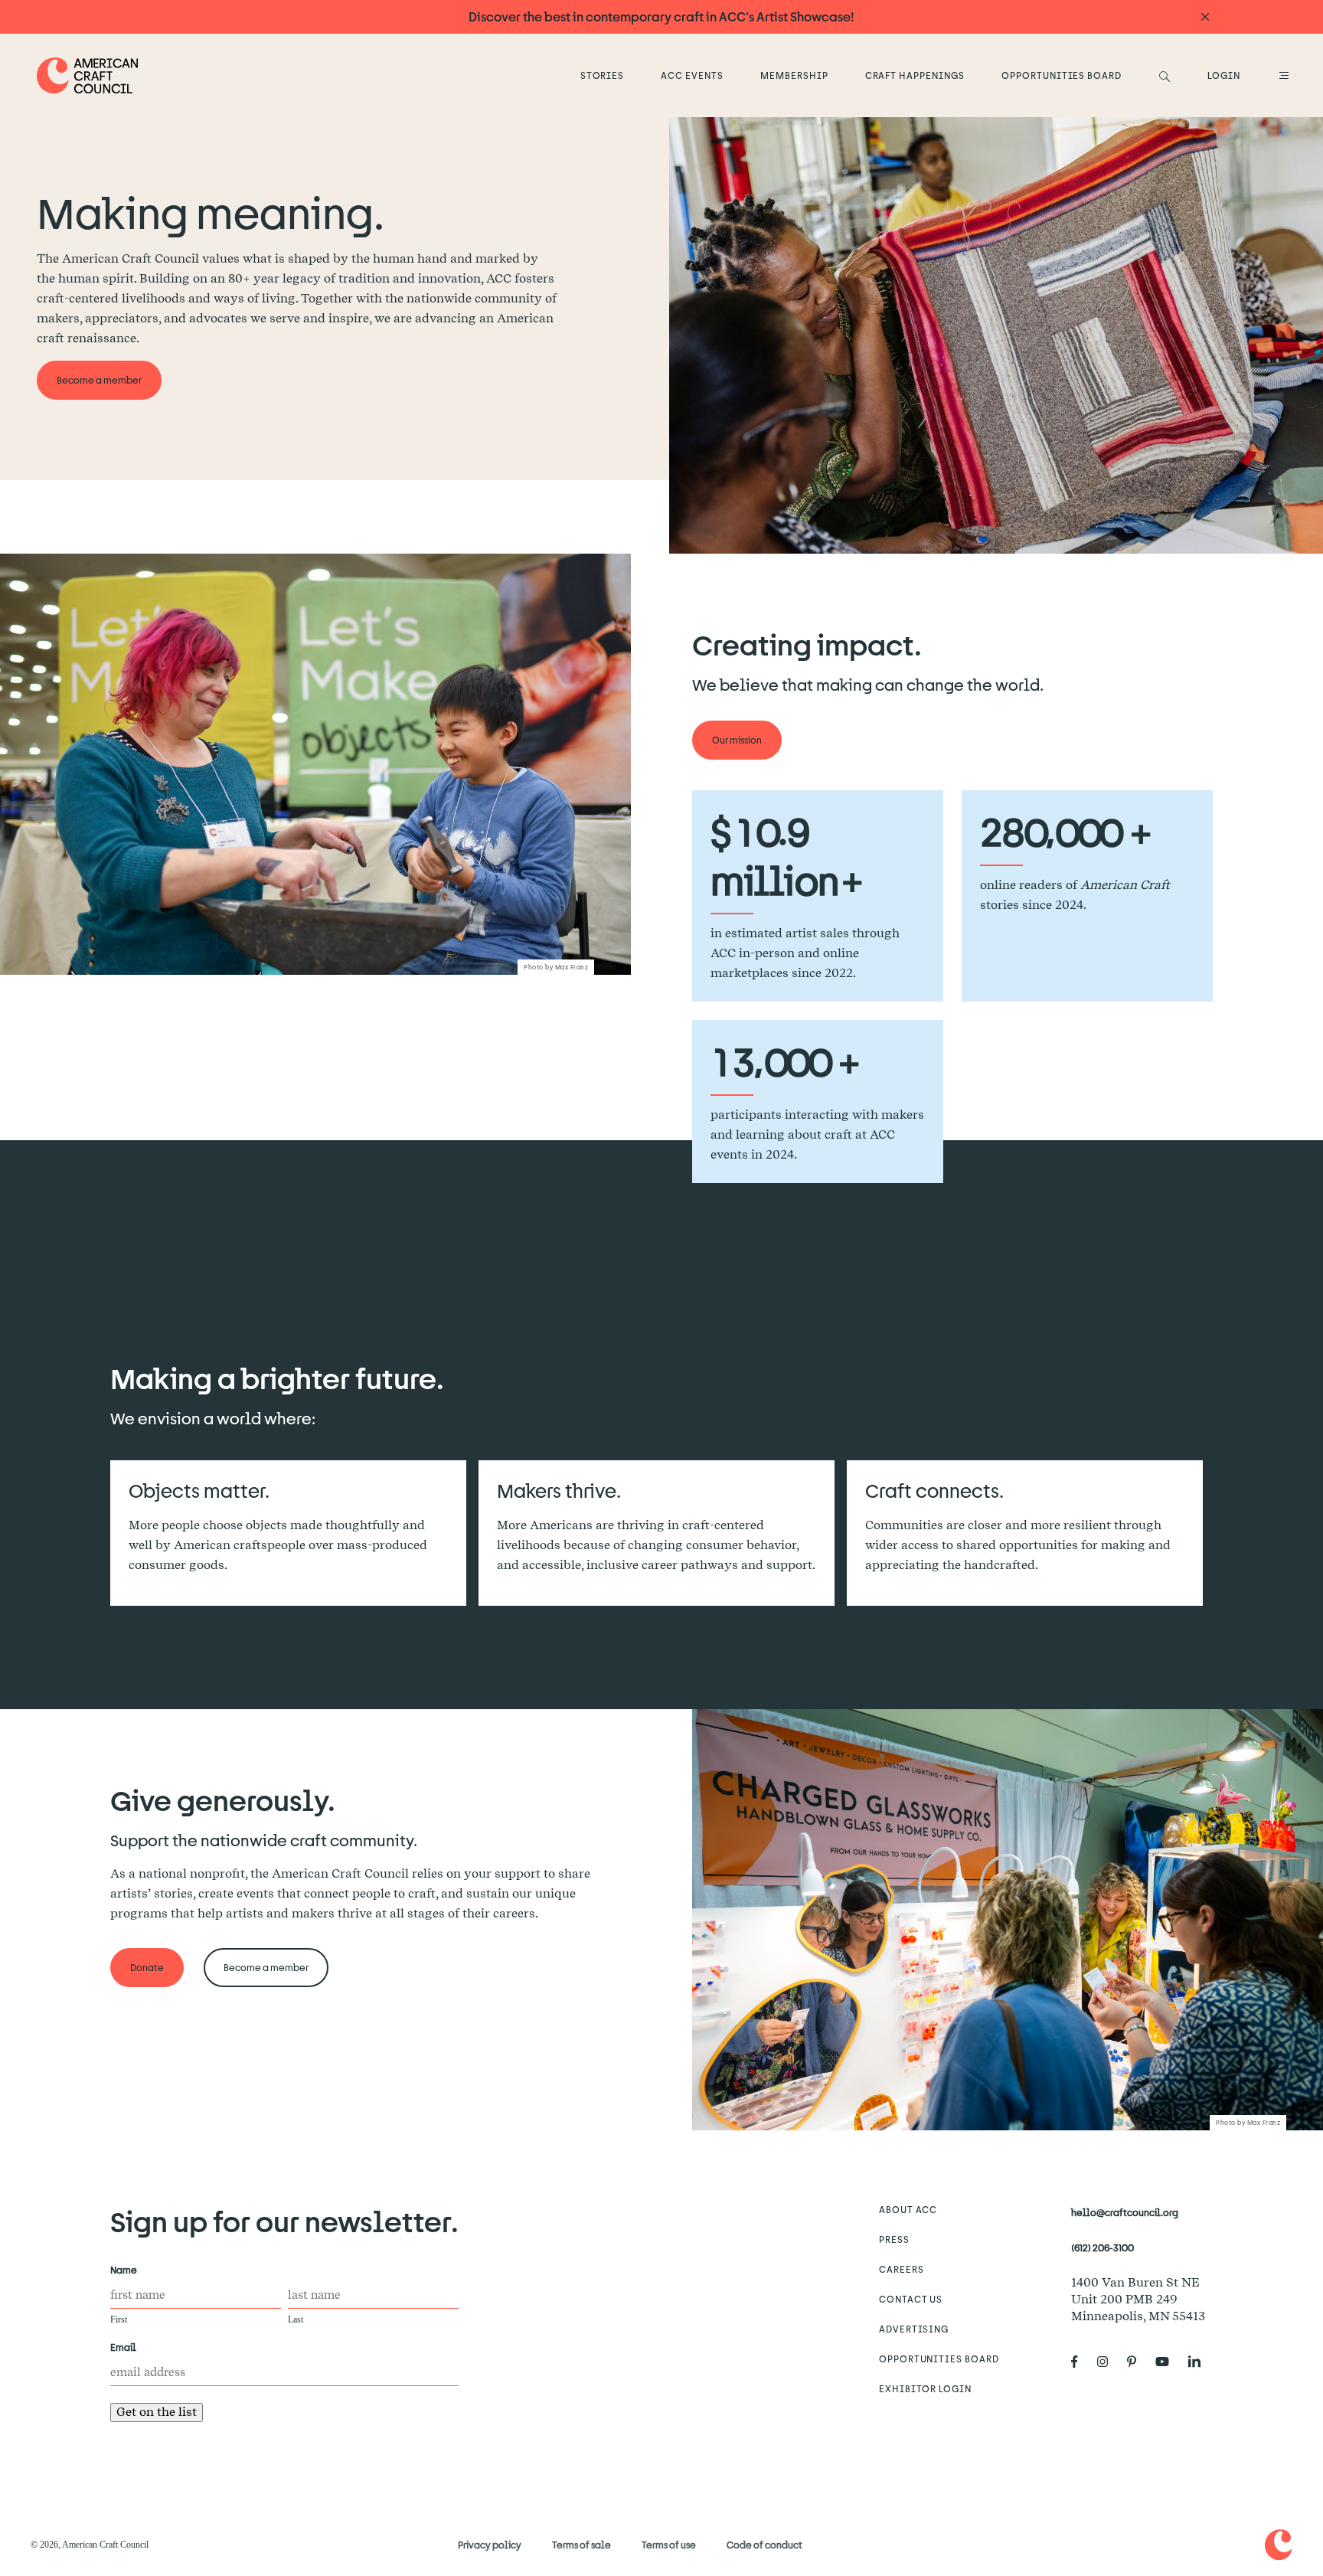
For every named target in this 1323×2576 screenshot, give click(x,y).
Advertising (914, 2329)
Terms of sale (581, 2545)
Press (894, 2239)
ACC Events (692, 75)
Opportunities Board (1062, 75)
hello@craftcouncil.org (1125, 2212)
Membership (794, 75)
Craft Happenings (915, 75)
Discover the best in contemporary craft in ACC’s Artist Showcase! (661, 16)
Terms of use (669, 2545)
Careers (902, 2269)
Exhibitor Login (925, 2388)
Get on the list (157, 2412)
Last (296, 2319)
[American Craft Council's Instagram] (1109, 2362)
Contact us (911, 2299)
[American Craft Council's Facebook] (1081, 2362)
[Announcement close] (1205, 17)
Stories (603, 75)
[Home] (88, 75)
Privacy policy (490, 2545)
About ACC (908, 2209)
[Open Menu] (1282, 75)
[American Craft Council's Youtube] (1168, 2362)
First (119, 2319)
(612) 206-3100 (1102, 2247)
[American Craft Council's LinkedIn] (1200, 2362)
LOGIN (1224, 75)
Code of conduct (764, 2545)
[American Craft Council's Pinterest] (1138, 2362)
